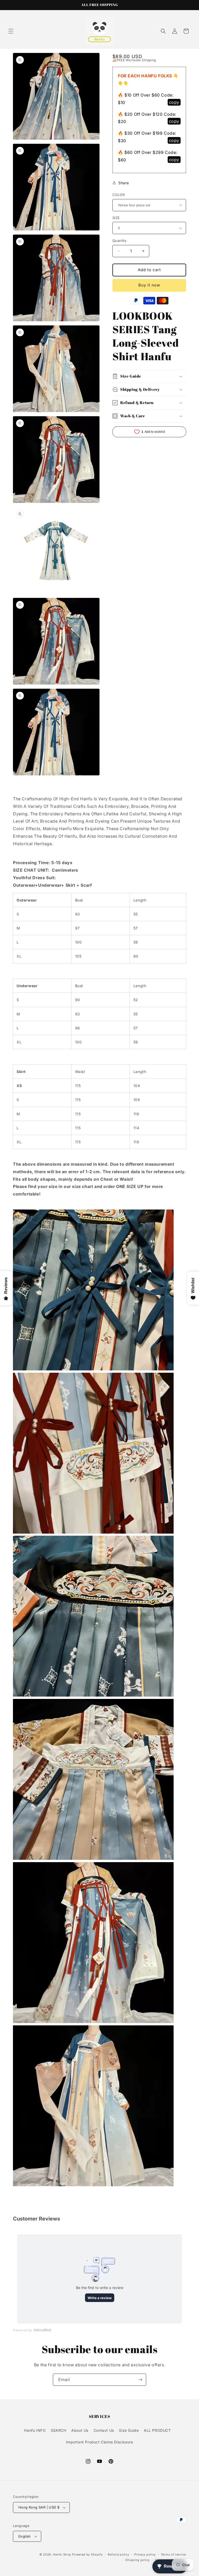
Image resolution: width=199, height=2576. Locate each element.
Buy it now (149, 285)
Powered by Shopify (87, 2554)
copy (174, 102)
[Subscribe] (140, 2380)
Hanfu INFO (35, 2430)
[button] (11, 31)
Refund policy (118, 2554)
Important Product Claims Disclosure (100, 2442)
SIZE (116, 218)
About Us (80, 2430)
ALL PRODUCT (157, 2430)
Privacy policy (145, 2554)
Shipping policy (138, 2560)
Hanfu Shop (62, 2554)
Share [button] (124, 183)
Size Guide (129, 2430)
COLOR (119, 195)
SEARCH (59, 2430)
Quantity (119, 241)
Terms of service (173, 2554)
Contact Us (104, 2430)
